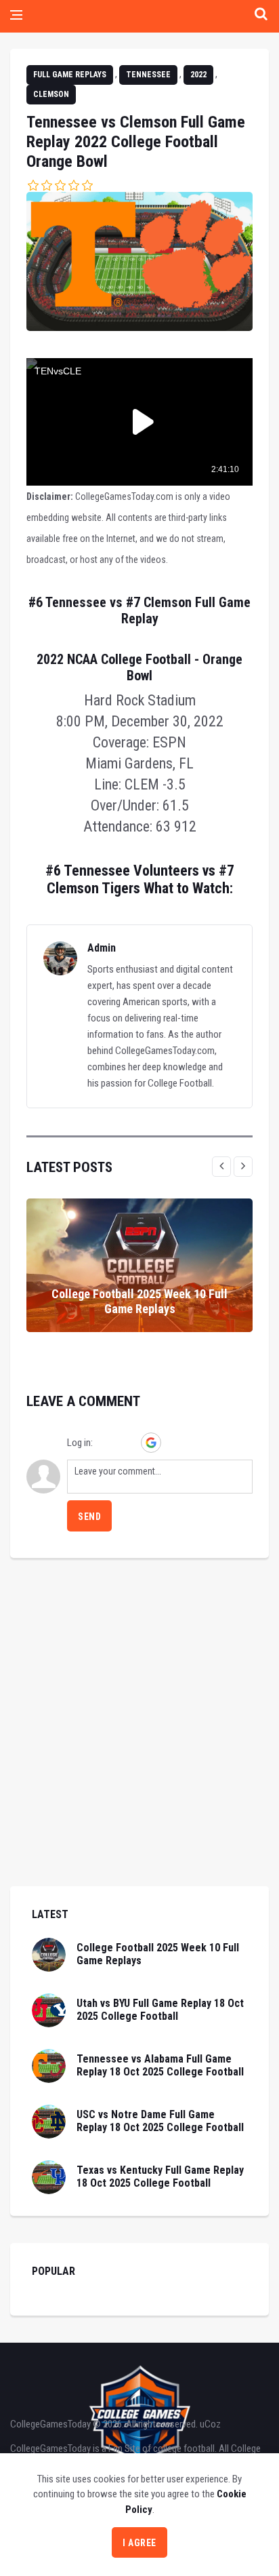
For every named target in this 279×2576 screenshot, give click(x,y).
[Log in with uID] (105, 1443)
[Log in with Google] (151, 1443)
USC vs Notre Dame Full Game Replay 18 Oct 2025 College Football (160, 2121)
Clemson (51, 94)
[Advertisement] (139, 1746)
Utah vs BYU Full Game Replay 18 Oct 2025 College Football (160, 2010)
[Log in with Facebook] (128, 1443)
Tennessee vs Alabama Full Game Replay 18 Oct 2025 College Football (160, 2065)
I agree (139, 2543)
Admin (102, 948)
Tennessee (148, 75)
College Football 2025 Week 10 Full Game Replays (139, 1301)
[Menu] (16, 16)
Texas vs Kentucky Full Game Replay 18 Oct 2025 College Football (160, 2177)
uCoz (210, 2424)
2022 (198, 75)
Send (89, 1517)
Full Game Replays (70, 75)
